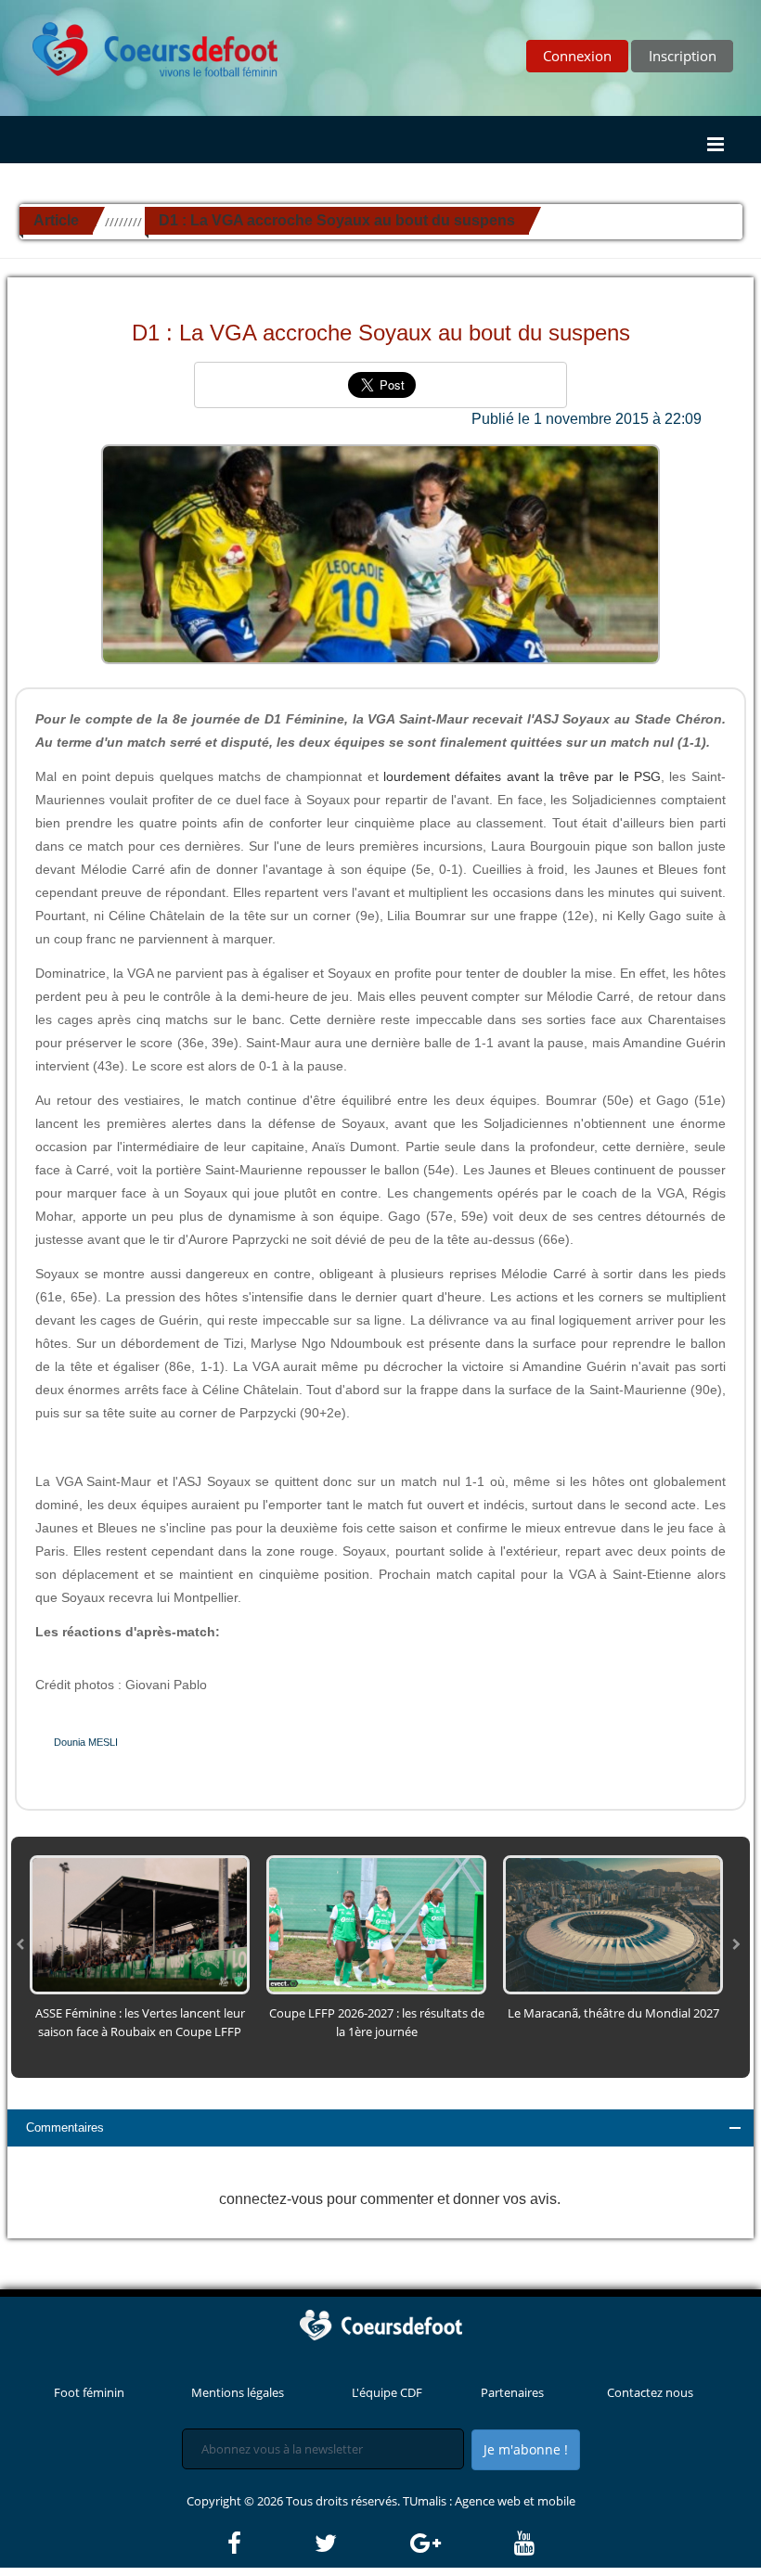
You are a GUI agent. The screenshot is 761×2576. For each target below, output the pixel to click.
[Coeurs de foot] (142, 45)
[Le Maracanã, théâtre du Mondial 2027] (613, 1924)
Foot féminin (89, 2392)
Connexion (577, 56)
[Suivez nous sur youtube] (524, 2544)
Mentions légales (238, 2392)
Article (56, 220)
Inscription (683, 56)
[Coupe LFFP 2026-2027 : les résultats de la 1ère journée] (376, 1924)
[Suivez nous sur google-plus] (461, 2544)
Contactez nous (650, 2392)
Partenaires (512, 2392)
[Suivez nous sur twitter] (361, 2544)
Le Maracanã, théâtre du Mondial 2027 (613, 2013)
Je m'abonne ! (526, 2449)
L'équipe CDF (387, 2392)
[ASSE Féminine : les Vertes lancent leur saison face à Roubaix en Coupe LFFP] (140, 1924)
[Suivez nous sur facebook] (270, 2544)
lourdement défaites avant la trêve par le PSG (522, 776)
